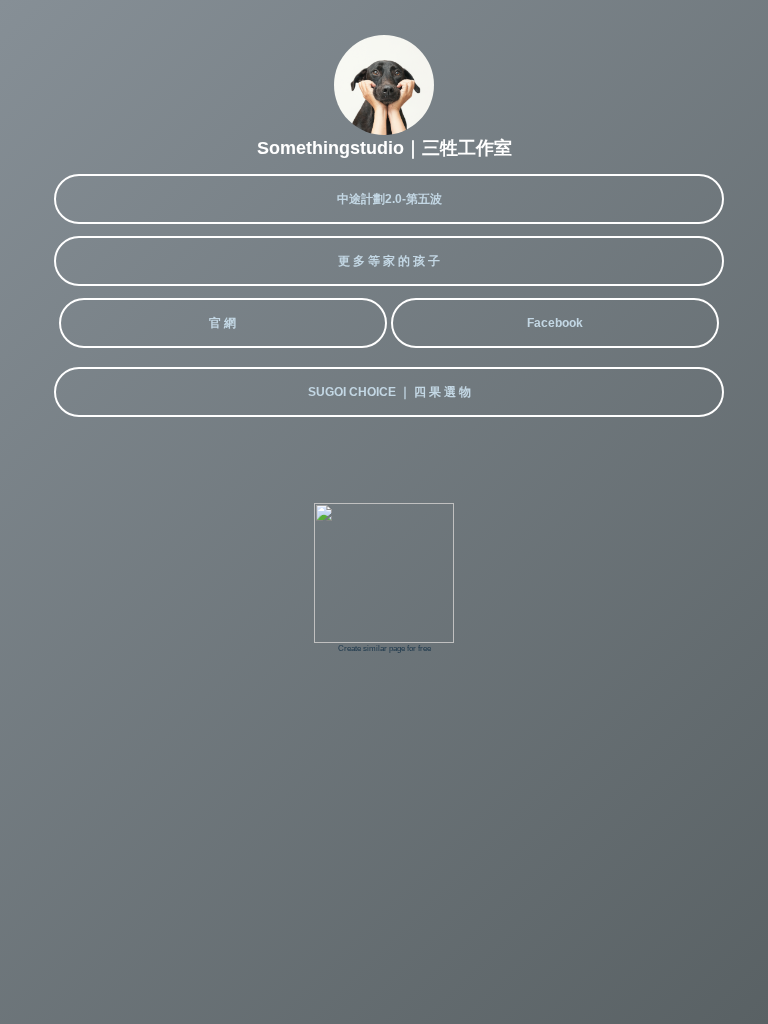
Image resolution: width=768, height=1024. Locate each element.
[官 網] (225, 354)
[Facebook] (555, 354)
